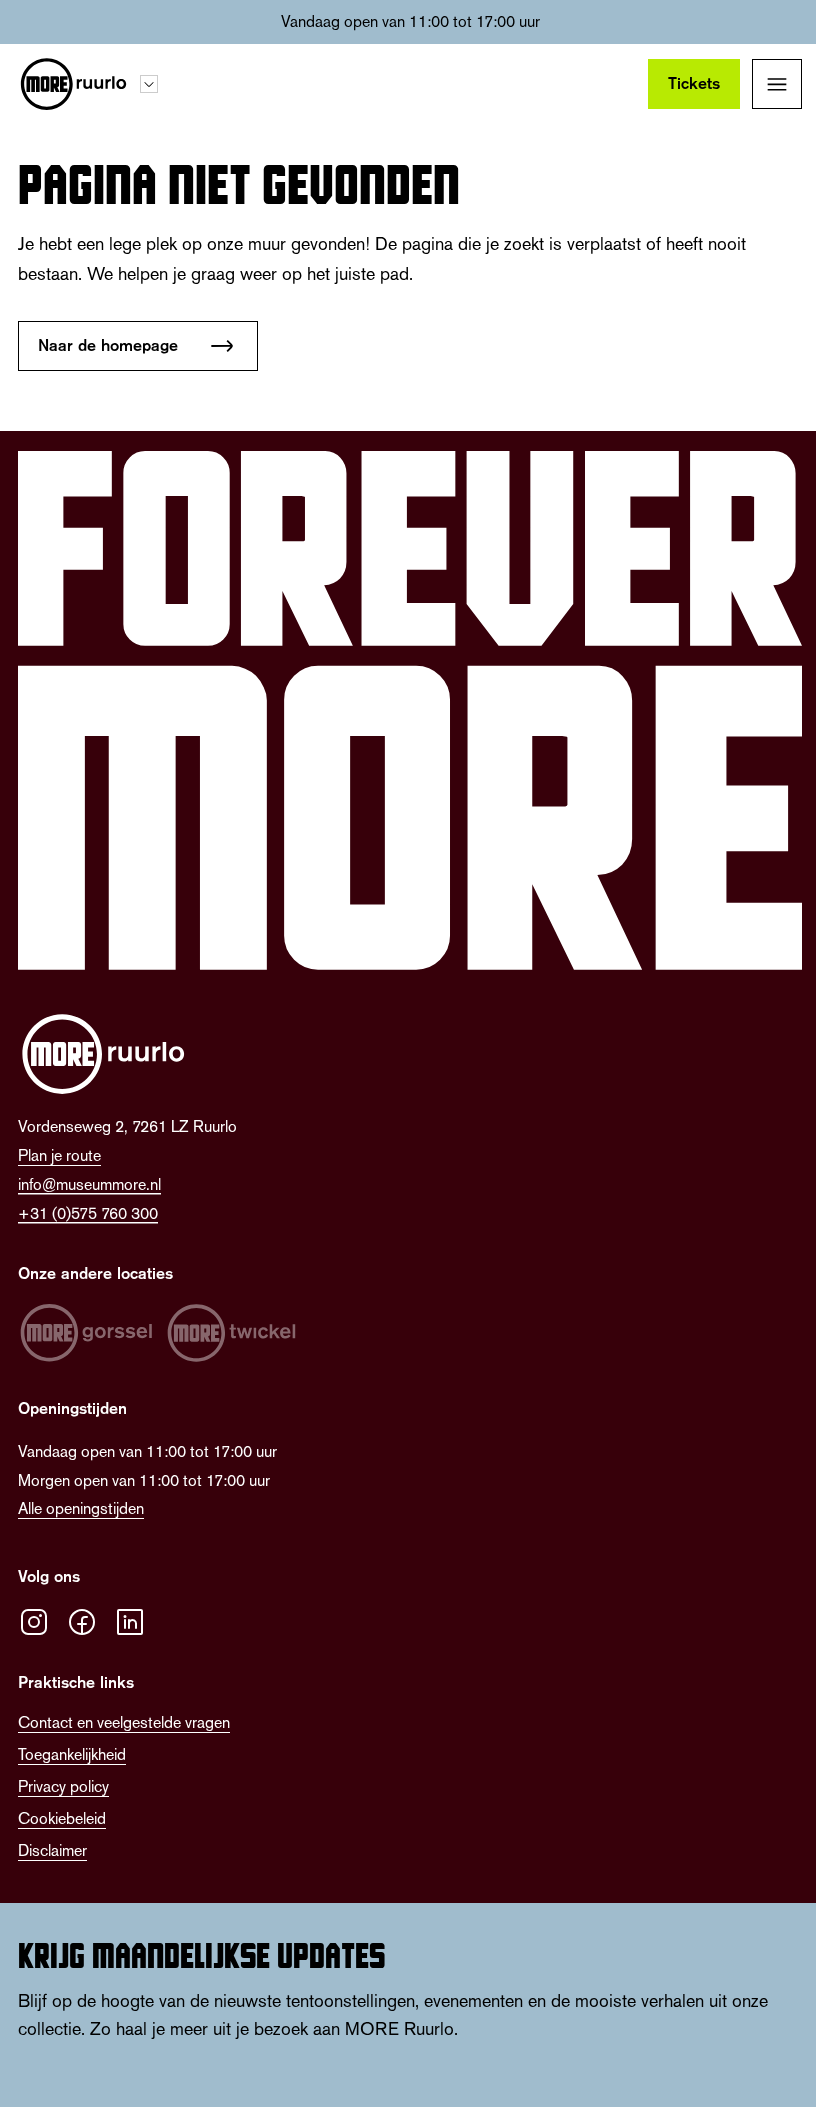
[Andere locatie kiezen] (149, 84)
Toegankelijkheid (72, 1754)
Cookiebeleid (62, 1818)
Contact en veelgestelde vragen (124, 1722)
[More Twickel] (232, 1333)
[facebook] (82, 1622)
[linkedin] (130, 1622)
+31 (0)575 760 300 (88, 1213)
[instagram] (34, 1622)
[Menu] (777, 84)
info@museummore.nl (89, 1184)
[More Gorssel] (86, 1333)
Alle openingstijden (81, 1508)
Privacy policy (63, 1786)
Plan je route (59, 1155)
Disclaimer (52, 1850)
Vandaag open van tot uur (410, 21)
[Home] (73, 84)
